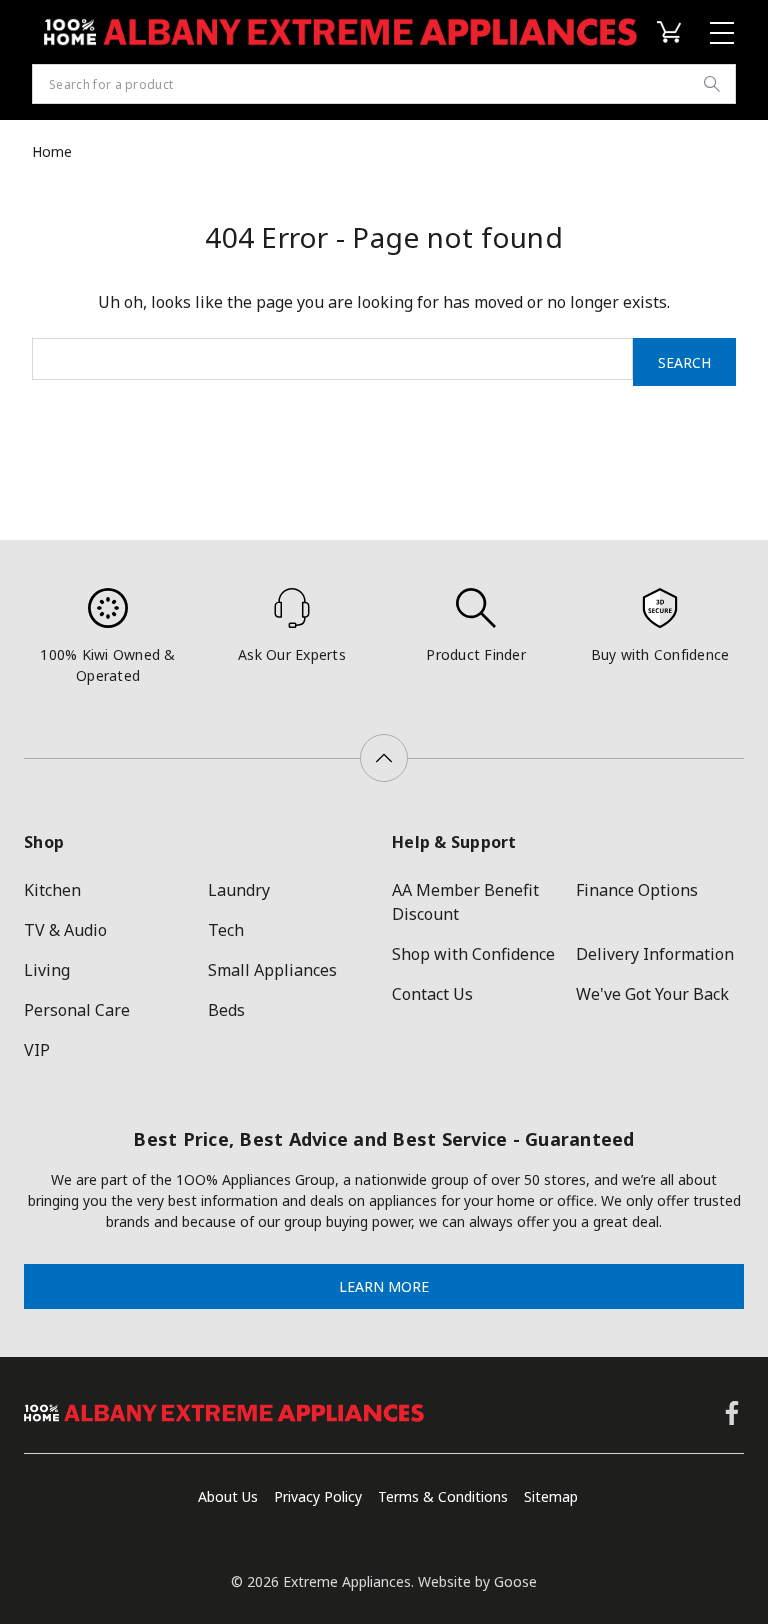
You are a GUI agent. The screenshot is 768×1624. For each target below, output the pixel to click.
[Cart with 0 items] (673, 32)
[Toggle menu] (724, 32)
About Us (228, 1496)
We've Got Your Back (652, 994)
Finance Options (637, 890)
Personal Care (77, 1010)
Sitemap (551, 1496)
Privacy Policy (318, 1496)
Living (47, 970)
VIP (37, 1050)
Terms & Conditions (443, 1496)
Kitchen (52, 890)
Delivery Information (655, 954)
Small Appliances (272, 970)
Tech (226, 930)
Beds (226, 1010)
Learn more (384, 1286)
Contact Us (432, 994)
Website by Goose (477, 1581)
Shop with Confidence (473, 954)
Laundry (239, 890)
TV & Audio (65, 930)
